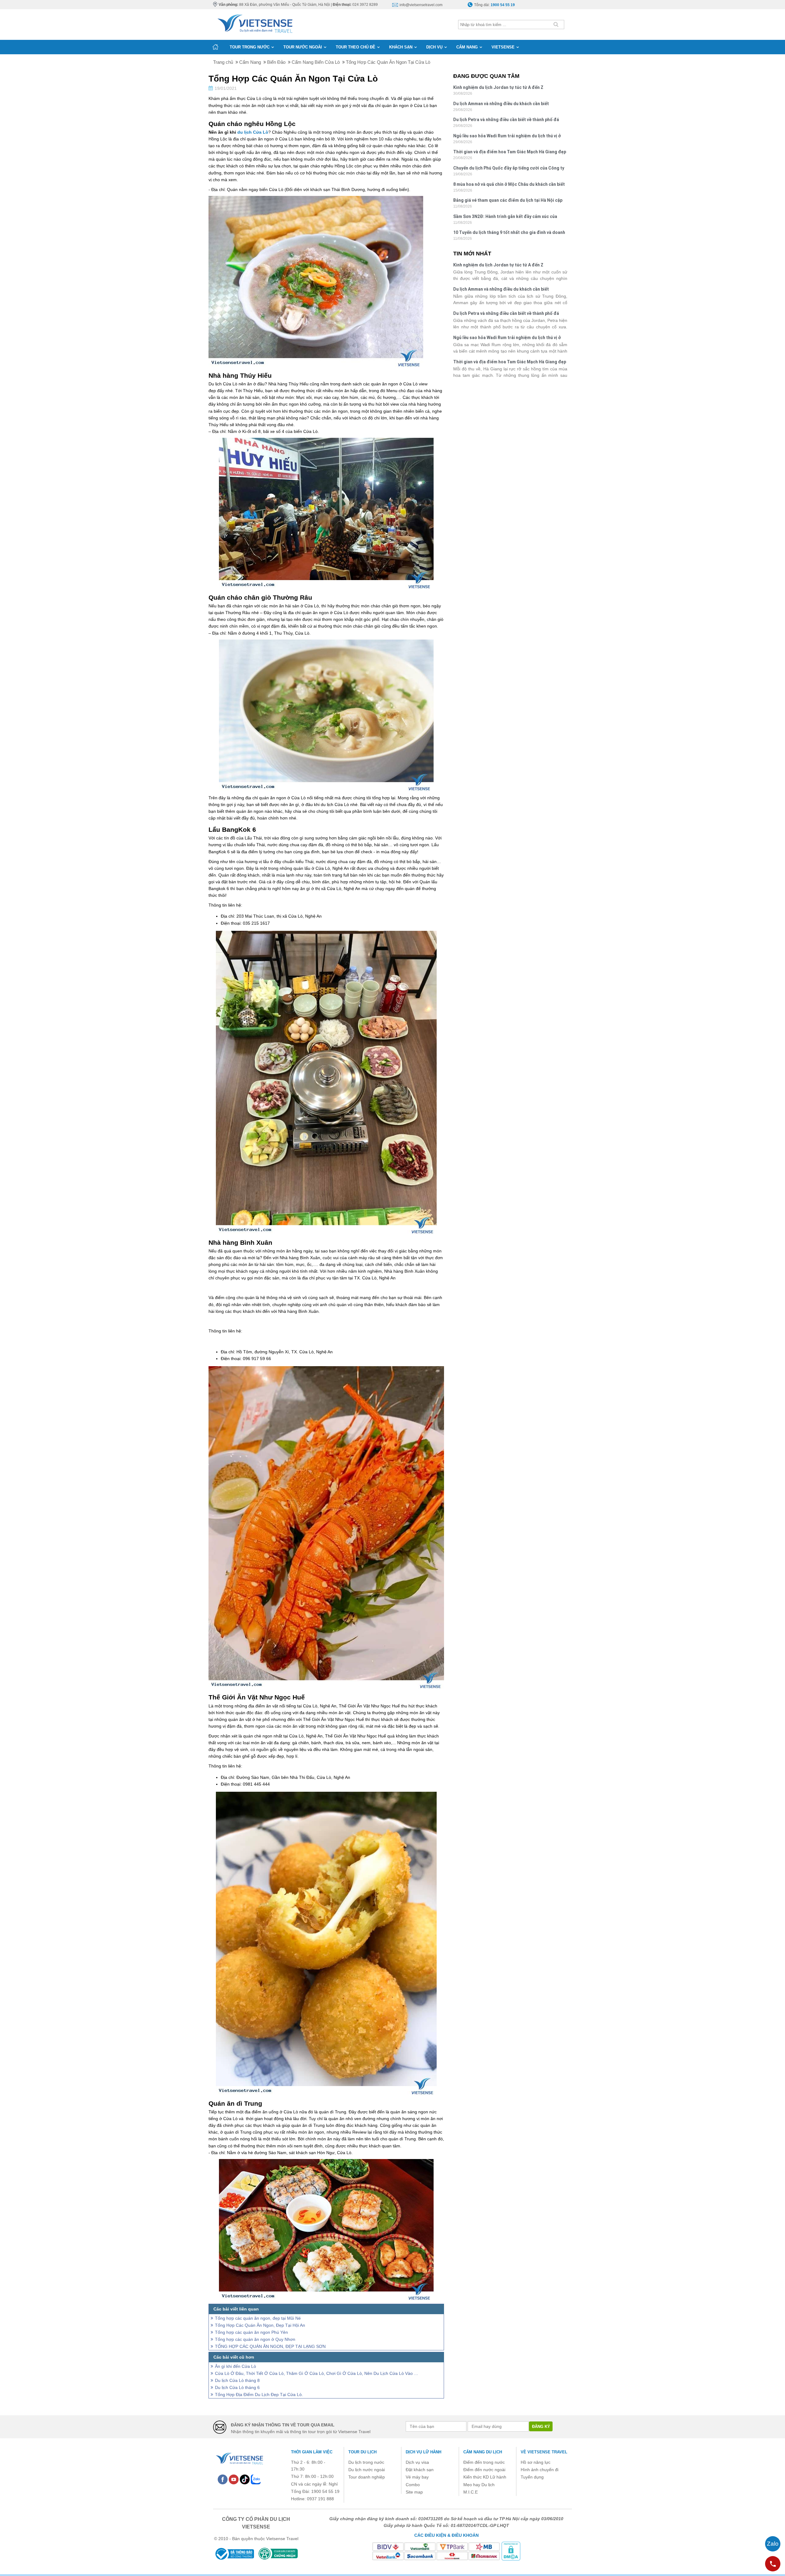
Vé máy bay (417, 2477)
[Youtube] (234, 2479)
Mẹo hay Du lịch (479, 2485)
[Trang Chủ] (255, 22)
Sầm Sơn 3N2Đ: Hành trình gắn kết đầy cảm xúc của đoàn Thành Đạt (505, 217)
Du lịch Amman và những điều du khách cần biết (501, 104)
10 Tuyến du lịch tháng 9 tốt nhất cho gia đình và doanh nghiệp (509, 233)
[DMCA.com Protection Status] (511, 2551)
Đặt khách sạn (420, 2470)
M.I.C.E (471, 2492)
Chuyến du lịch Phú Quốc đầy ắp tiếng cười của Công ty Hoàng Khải (509, 169)
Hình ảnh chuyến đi (540, 2470)
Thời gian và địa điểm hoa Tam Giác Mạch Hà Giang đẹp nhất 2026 (510, 153)
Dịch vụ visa (417, 2462)
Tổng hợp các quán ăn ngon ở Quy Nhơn (255, 2339)
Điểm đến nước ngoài (484, 2470)
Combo (413, 2485)
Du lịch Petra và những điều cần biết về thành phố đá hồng (506, 120)
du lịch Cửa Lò (253, 132)
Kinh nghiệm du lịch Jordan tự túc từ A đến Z (498, 87)
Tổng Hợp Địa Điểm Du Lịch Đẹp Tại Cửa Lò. (259, 2394)
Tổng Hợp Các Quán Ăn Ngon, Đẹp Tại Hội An (260, 2325)
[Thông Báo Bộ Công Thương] (234, 2554)
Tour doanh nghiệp (367, 2477)
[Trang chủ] (215, 47)
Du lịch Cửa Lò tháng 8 (237, 2380)
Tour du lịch (362, 2452)
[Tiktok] (245, 2479)
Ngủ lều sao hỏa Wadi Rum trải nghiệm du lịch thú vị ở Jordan (507, 137)
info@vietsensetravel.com (421, 5)
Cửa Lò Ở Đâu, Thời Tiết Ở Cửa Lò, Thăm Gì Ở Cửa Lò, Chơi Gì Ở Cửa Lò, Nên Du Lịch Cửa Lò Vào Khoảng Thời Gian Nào (317, 2373)
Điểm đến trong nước (484, 2462)
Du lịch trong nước (366, 2462)
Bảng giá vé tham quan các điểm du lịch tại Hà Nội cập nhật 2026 (508, 201)
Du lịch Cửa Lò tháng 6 (237, 2387)
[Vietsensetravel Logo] (239, 2458)
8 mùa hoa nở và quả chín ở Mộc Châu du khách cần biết (509, 184)
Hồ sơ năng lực (536, 2462)
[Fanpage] (223, 2479)
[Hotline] (773, 2564)
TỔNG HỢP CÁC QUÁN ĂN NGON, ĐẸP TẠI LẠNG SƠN (270, 2346)
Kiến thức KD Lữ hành (485, 2477)
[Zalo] (256, 2479)
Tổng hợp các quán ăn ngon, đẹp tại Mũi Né (258, 2318)
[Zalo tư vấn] (773, 2544)
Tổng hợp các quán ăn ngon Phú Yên (251, 2332)
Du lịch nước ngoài (367, 2470)
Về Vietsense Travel (544, 2452)
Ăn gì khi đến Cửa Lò (235, 2366)
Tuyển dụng (532, 2477)
